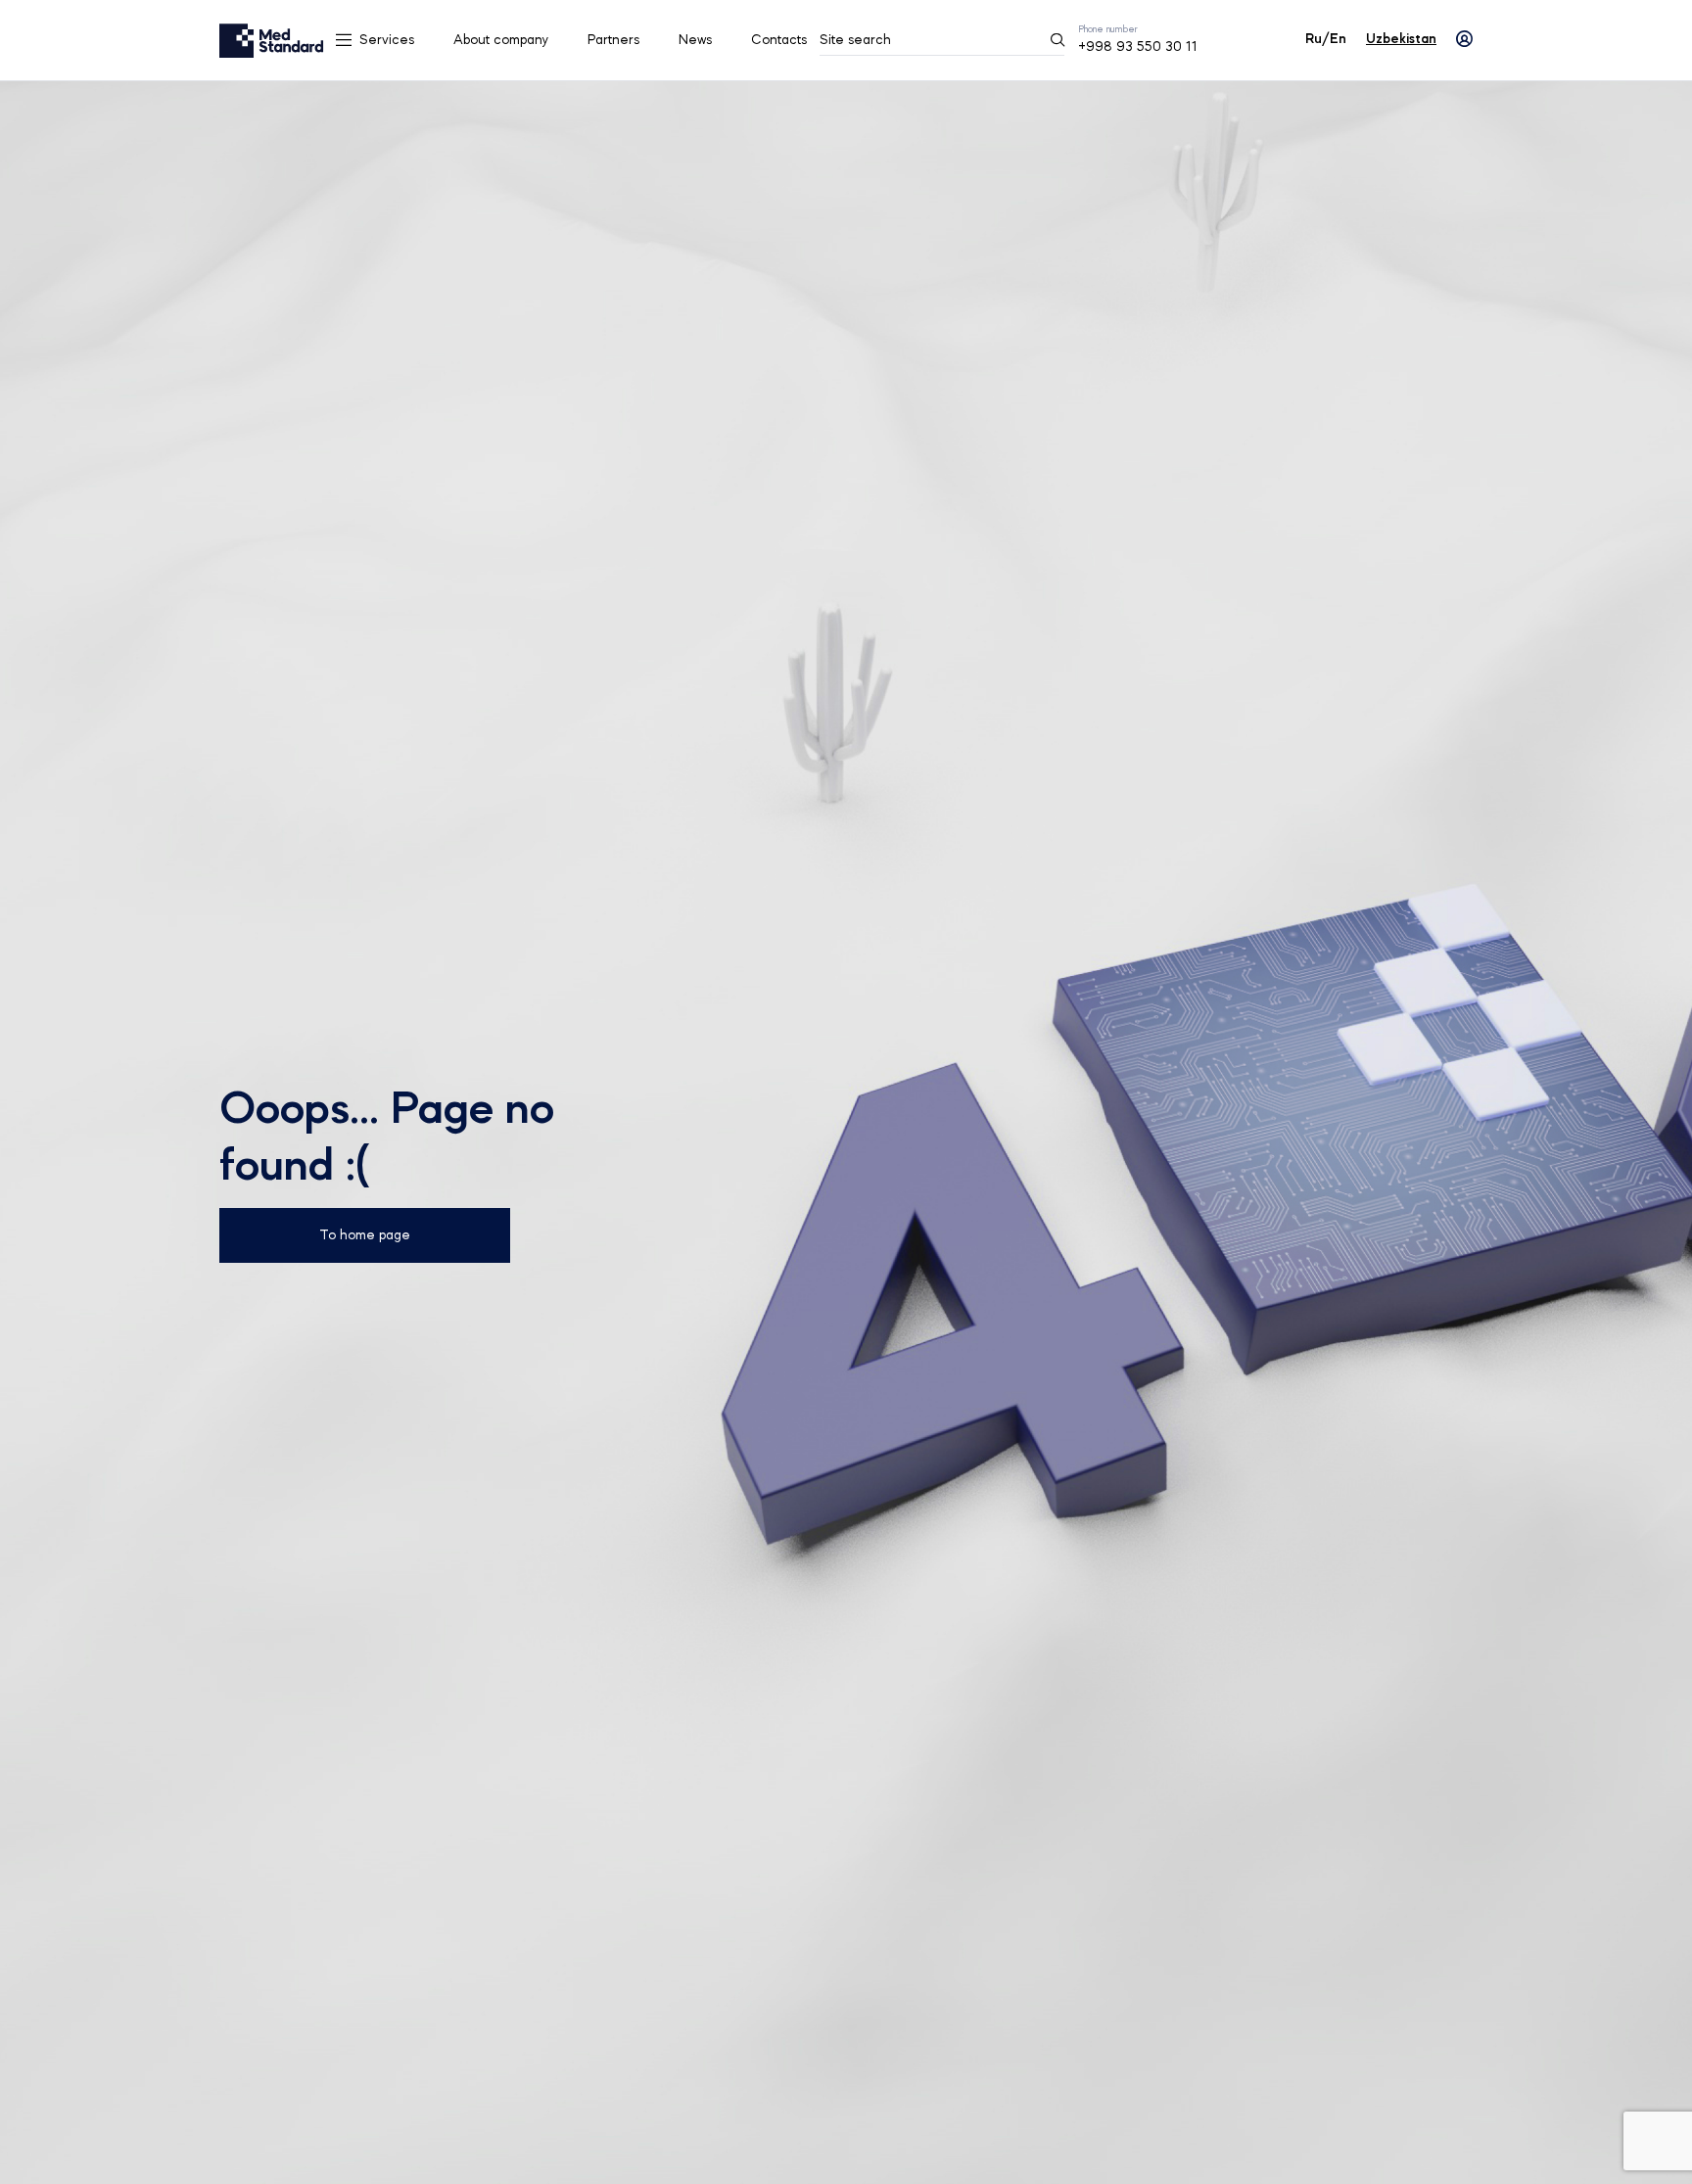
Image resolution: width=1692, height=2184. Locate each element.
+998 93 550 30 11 (1138, 47)
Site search (855, 40)
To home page (365, 1235)
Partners (613, 40)
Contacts (779, 40)
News (695, 40)
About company (501, 40)
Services (387, 40)
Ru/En (1326, 39)
